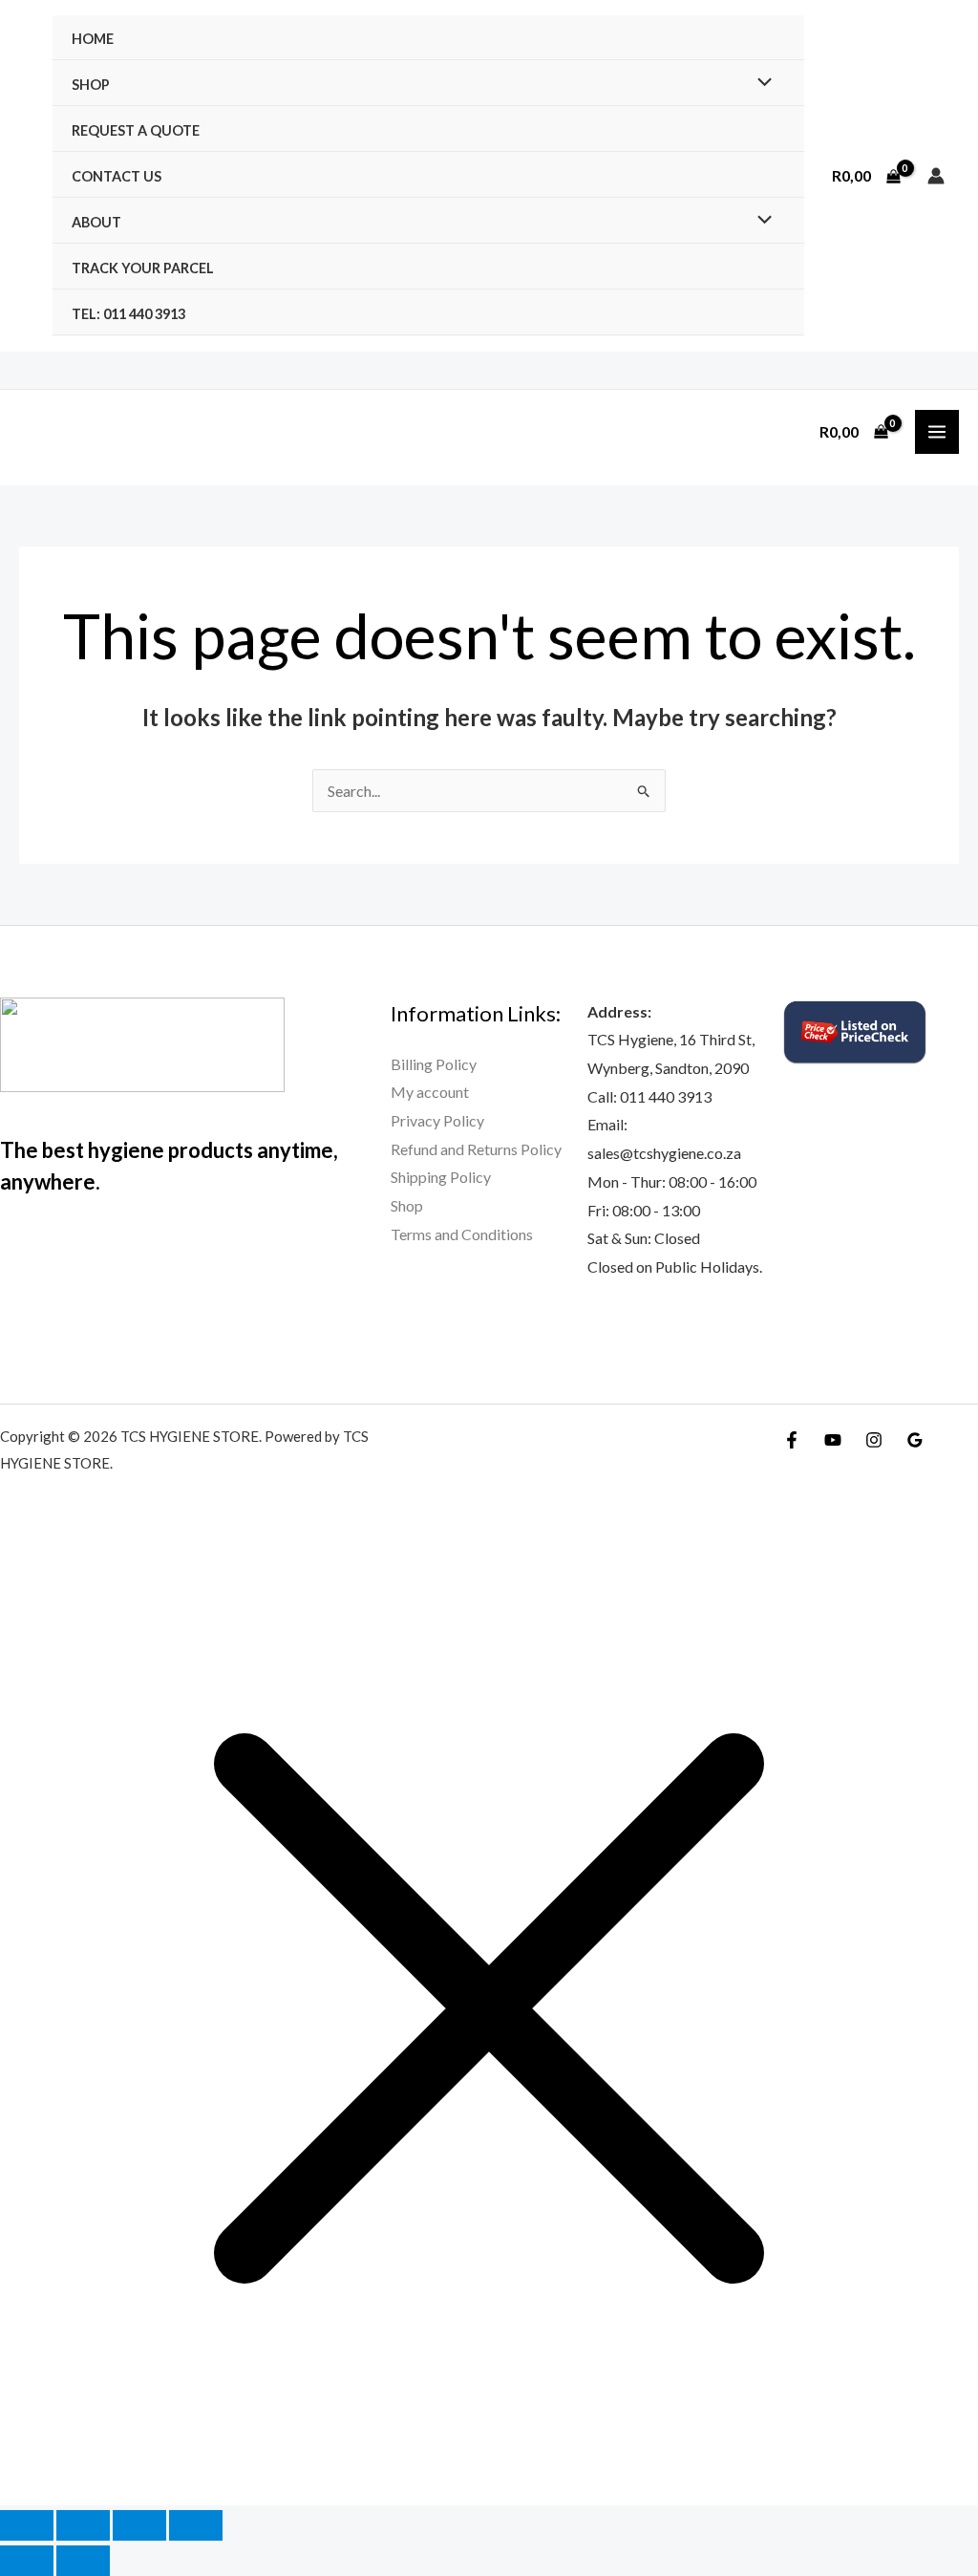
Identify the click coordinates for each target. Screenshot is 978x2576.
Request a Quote (136, 130)
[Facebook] (792, 1440)
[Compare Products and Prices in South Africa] (855, 1030)
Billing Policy (434, 1064)
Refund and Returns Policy (476, 1149)
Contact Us (117, 176)
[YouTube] (833, 1440)
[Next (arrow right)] (83, 2561)
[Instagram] (874, 1440)
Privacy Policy (437, 1120)
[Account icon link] (936, 176)
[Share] (139, 2525)
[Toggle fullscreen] (83, 2525)
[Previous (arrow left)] (27, 2561)
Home (93, 39)
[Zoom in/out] (27, 2525)
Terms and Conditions (462, 1234)
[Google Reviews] (915, 1440)
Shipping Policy (441, 1177)
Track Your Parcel (143, 268)
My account (430, 1092)
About (96, 222)
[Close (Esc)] (196, 2525)
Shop (91, 85)
